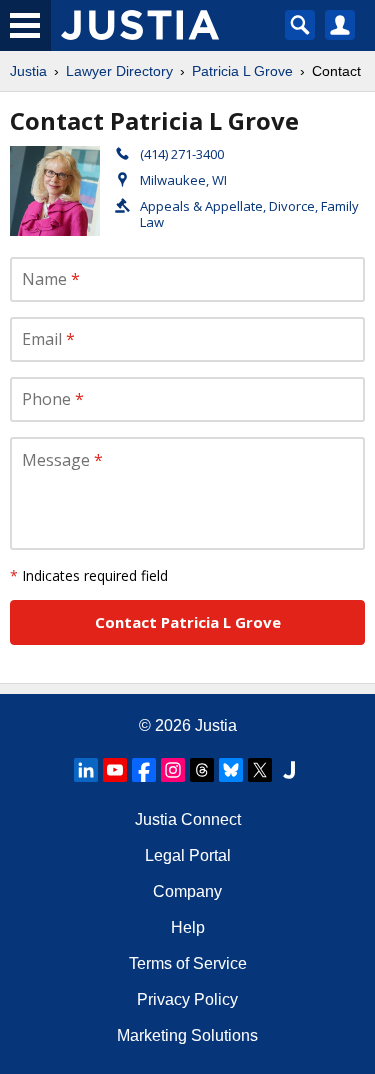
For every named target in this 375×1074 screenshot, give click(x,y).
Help (188, 927)
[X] (260, 770)
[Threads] (202, 770)
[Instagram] (173, 770)
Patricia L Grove (242, 71)
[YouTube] (115, 770)
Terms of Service (188, 963)
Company (187, 891)
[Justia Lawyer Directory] (289, 770)
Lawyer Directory (119, 71)
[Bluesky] (231, 770)
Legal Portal (188, 855)
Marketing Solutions (187, 1035)
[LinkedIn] (86, 770)
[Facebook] (144, 770)
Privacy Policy (187, 999)
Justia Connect (188, 819)
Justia (28, 71)
